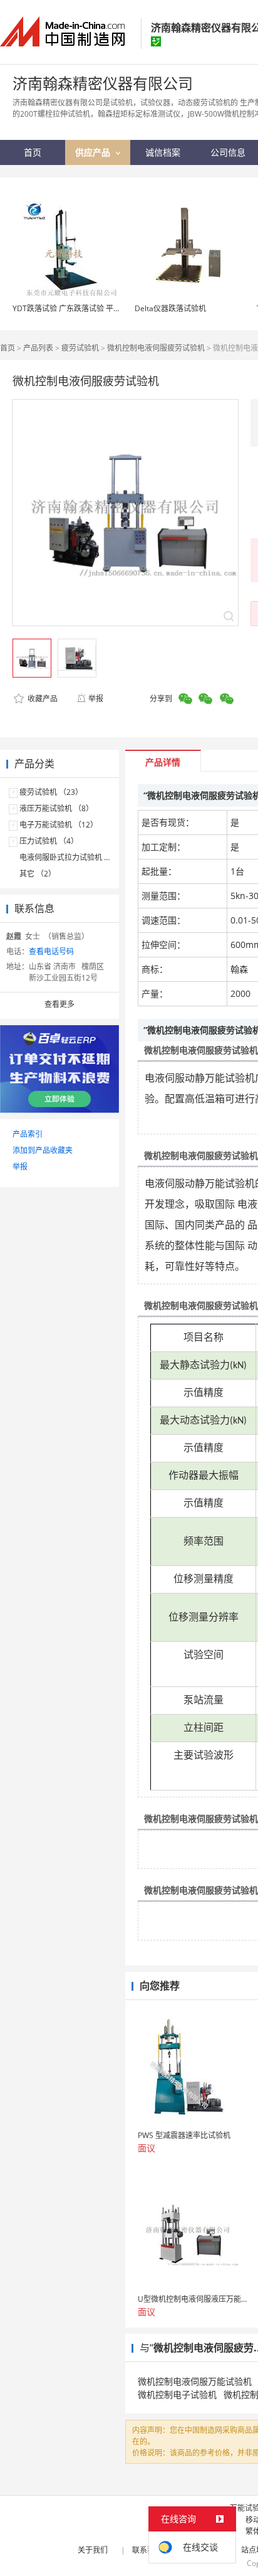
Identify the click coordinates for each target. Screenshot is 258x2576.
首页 (8, 348)
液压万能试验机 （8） (56, 808)
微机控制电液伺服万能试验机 (195, 2381)
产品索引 (28, 1134)
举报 (96, 699)
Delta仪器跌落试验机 (170, 308)
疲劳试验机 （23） (51, 792)
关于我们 (93, 2550)
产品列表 (38, 348)
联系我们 (147, 2550)
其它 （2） (38, 874)
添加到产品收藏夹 (43, 1150)
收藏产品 (42, 699)
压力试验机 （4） (49, 841)
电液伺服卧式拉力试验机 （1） (71, 857)
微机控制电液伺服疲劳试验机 (156, 348)
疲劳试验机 (80, 348)
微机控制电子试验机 (177, 2394)
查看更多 (59, 1004)
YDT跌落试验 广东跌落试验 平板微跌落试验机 (89, 308)
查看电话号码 (51, 951)
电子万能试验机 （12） (59, 825)
